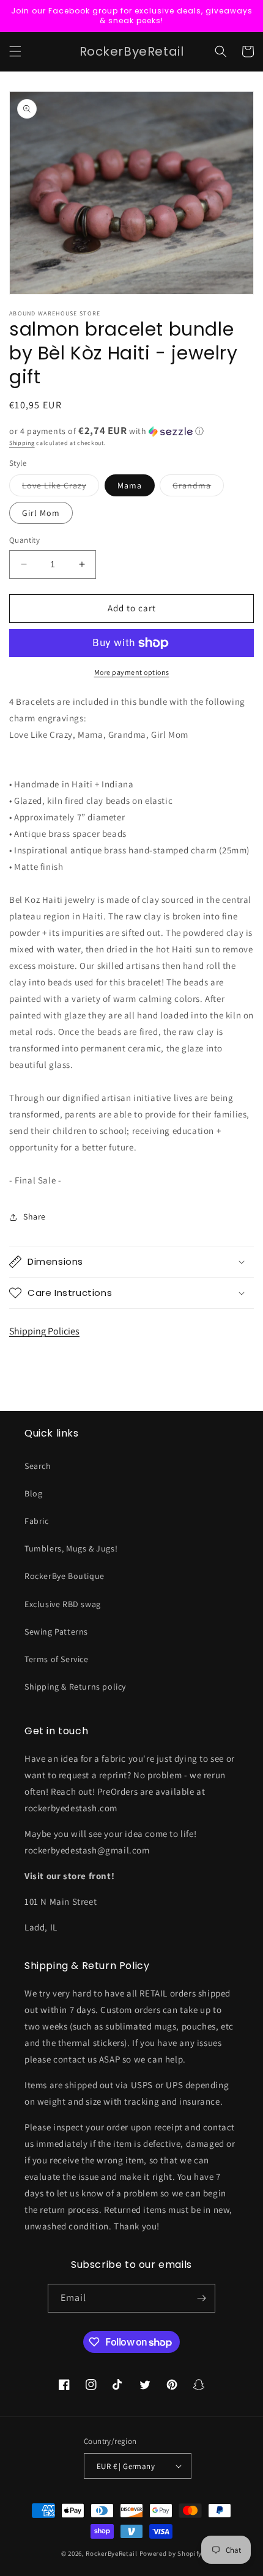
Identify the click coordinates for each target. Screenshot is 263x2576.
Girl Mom (41, 513)
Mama (130, 485)
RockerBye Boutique (65, 1576)
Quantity (24, 540)
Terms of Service (57, 1659)
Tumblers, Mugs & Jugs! (71, 1548)
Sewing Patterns (56, 1632)
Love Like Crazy (61, 488)
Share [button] (35, 1216)
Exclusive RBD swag (63, 1604)
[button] (15, 51)
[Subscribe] (201, 2298)
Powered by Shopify (171, 2553)
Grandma (198, 488)
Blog (33, 1493)
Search (38, 1466)
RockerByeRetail (112, 2553)
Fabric (37, 1521)
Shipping (22, 443)
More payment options (132, 672)
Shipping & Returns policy (75, 1687)
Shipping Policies (44, 1331)
